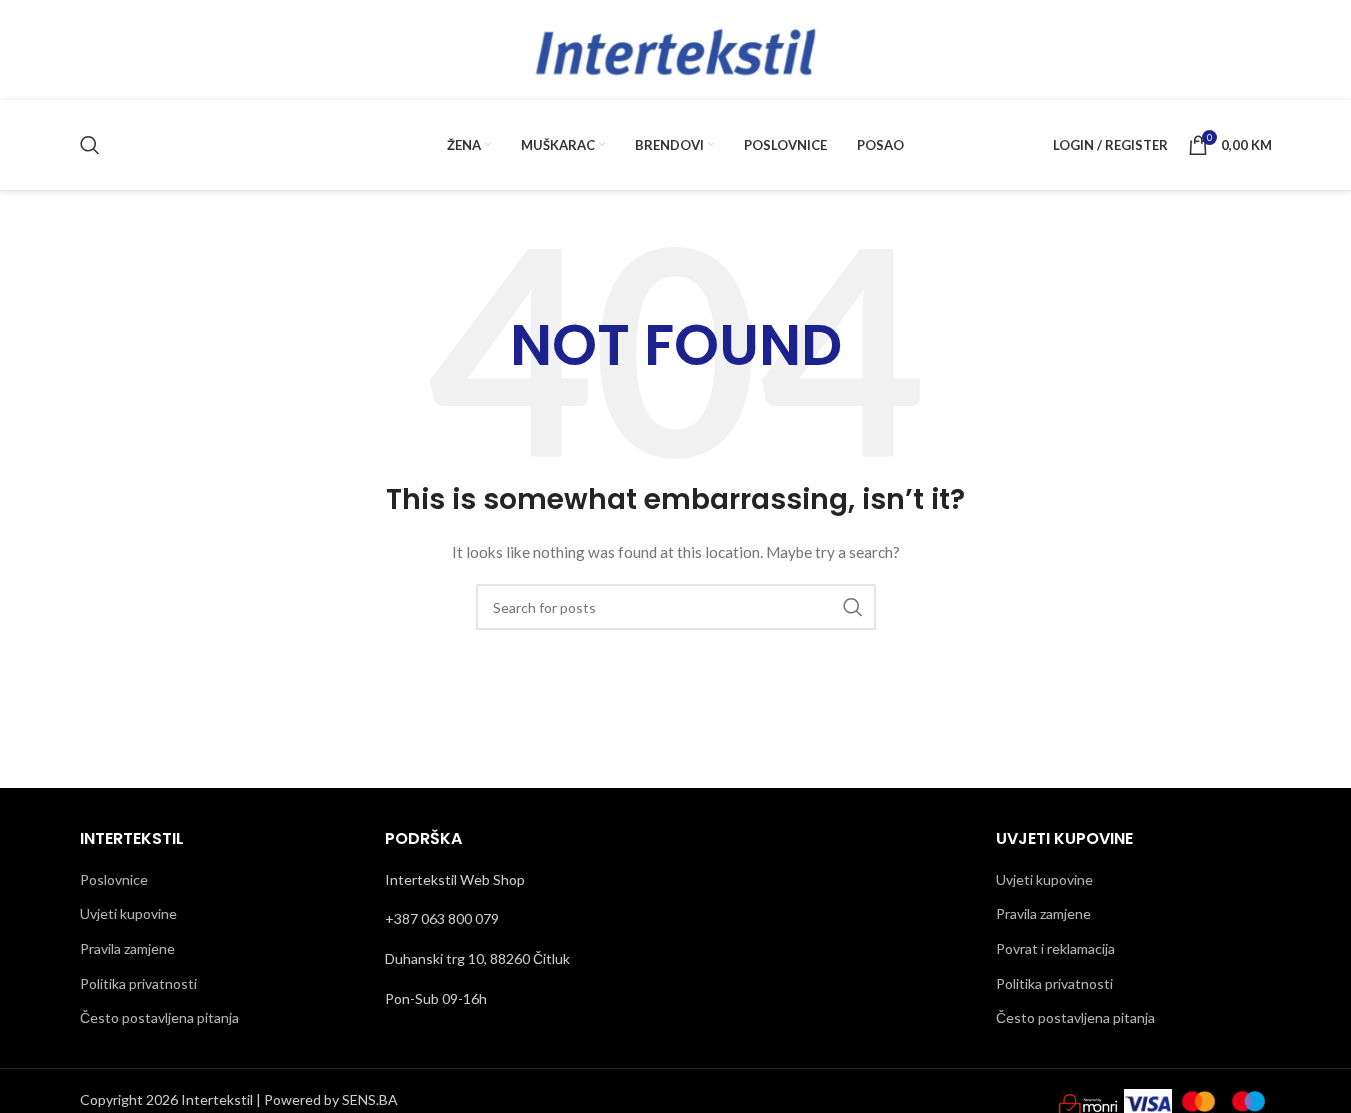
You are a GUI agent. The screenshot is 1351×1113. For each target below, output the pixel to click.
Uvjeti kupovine (128, 913)
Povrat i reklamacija (1055, 948)
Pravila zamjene (127, 948)
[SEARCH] (853, 607)
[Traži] (90, 145)
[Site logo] (676, 48)
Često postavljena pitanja (159, 1017)
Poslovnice (114, 879)
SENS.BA (370, 1099)
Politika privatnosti (138, 983)
